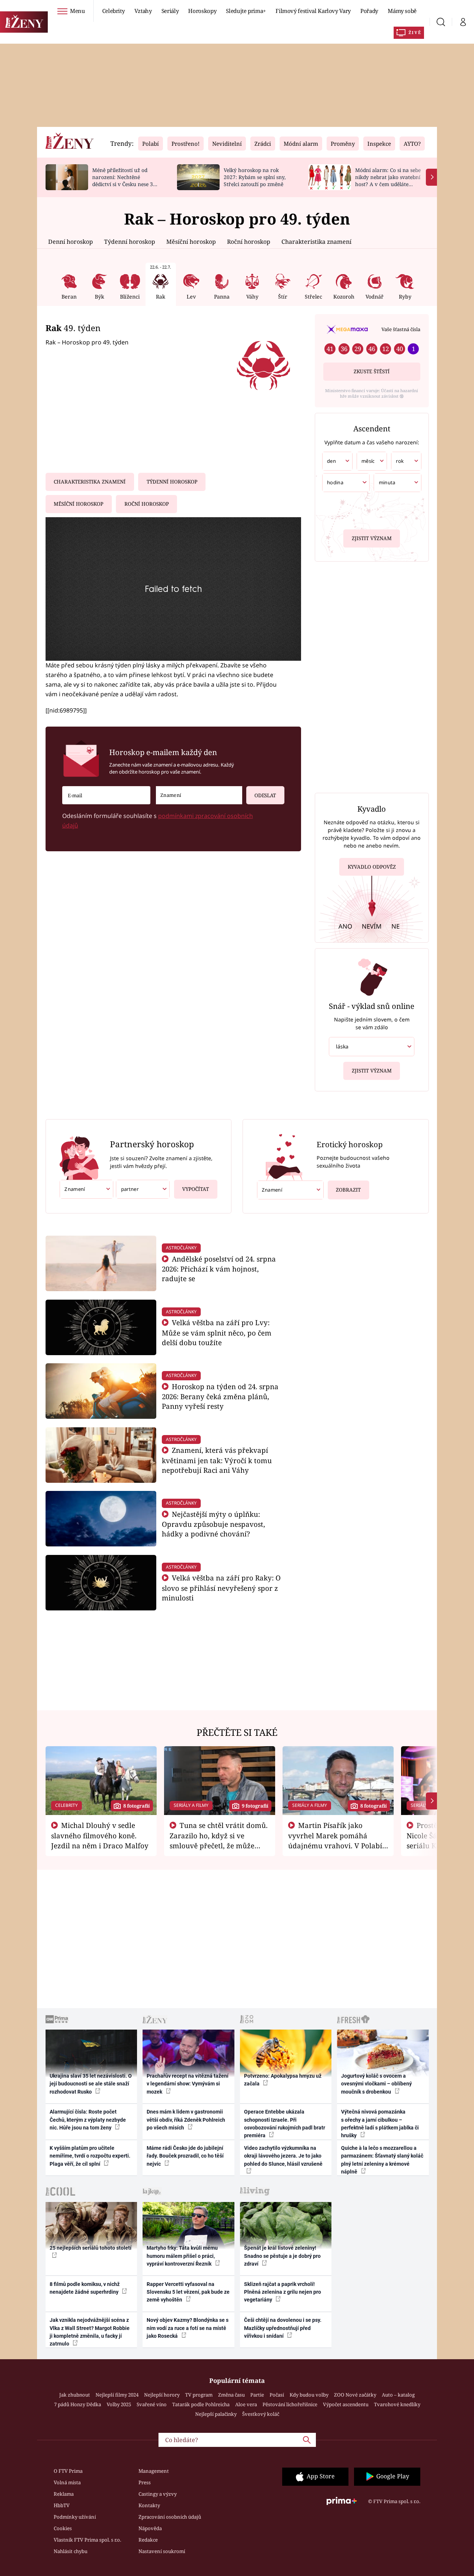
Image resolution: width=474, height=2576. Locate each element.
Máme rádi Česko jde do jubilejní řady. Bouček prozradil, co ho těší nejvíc (185, 2156)
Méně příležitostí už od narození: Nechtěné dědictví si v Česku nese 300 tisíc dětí (126, 180)
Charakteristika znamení (316, 242)
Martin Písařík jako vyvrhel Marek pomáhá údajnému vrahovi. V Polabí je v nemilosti (335, 1840)
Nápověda (150, 2528)
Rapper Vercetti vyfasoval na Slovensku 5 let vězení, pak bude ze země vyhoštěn (188, 2292)
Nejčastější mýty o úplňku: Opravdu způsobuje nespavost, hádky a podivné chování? (213, 1524)
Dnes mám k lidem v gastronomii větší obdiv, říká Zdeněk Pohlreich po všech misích (186, 2120)
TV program (199, 2395)
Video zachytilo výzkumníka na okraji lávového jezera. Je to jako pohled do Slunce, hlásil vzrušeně (283, 2156)
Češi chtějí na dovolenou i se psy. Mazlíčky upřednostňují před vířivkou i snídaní (283, 2328)
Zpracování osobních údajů (170, 2517)
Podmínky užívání (75, 2517)
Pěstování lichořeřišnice (290, 2404)
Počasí (277, 2395)
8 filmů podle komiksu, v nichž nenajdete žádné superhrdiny (85, 2288)
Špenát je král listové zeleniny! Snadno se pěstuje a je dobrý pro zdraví (282, 2256)
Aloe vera (246, 2404)
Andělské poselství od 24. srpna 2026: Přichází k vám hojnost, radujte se (219, 1269)
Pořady (369, 11)
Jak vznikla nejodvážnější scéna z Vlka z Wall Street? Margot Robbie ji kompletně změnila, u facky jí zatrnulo (90, 2332)
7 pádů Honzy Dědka (78, 2404)
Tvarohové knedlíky (397, 2404)
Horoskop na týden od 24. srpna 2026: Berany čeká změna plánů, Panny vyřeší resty (220, 1396)
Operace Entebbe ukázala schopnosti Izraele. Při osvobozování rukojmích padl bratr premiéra (285, 2124)
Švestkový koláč (261, 2414)
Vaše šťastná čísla (401, 329)
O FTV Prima (68, 2471)
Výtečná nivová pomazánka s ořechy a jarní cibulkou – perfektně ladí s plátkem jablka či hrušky (380, 2124)
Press (145, 2482)
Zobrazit (348, 1190)
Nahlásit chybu (71, 2551)
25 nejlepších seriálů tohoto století (91, 2248)
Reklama (64, 2494)
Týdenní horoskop (130, 242)
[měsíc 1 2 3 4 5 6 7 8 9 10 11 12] (372, 461)
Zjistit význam (372, 538)
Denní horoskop (71, 242)
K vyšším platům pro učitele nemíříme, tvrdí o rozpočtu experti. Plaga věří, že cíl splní (90, 2156)
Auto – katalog (398, 2395)
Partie (257, 2395)
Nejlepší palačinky (216, 2414)
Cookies (63, 2528)
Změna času (231, 2395)
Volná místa (67, 2482)
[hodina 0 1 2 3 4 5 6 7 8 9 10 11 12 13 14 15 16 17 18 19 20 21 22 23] (346, 483)
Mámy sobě (402, 11)
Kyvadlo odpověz (372, 867)
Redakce (148, 2540)
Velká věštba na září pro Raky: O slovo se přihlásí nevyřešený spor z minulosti (221, 1588)
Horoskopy (202, 11)
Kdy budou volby (309, 2395)
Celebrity (114, 11)
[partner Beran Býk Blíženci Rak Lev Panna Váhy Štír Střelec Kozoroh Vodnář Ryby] (143, 1189)
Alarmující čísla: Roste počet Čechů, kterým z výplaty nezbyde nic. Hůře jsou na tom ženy (88, 2120)
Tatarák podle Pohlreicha (201, 2404)
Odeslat (265, 795)
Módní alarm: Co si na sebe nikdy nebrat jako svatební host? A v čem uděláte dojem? (388, 180)
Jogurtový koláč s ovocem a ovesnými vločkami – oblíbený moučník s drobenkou (376, 2084)
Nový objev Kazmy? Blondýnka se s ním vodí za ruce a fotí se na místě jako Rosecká (188, 2328)
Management (154, 2471)
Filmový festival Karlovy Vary (313, 11)
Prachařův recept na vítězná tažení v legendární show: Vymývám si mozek (188, 2084)
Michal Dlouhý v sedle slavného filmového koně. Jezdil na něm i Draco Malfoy (100, 1835)
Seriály (170, 11)
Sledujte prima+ (246, 11)
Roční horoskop (249, 242)
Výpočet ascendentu (346, 2404)
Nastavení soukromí (162, 2551)
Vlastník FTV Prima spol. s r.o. (87, 2540)
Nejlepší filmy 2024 (117, 2395)
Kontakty (149, 2505)
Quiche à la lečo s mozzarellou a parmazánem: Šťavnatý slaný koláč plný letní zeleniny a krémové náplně (382, 2160)
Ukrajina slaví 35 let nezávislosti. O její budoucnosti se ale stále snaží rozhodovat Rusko (91, 2084)
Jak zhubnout (75, 2395)
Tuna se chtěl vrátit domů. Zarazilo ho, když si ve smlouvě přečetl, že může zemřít (219, 1840)
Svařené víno (152, 2404)
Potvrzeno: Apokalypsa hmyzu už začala (283, 2080)
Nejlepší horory (162, 2395)
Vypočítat (196, 1189)
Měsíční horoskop (191, 242)
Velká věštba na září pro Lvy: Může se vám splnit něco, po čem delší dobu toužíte (217, 1332)
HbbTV (62, 2505)
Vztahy (143, 11)
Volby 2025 (119, 2404)
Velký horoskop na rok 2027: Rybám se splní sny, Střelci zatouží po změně (255, 177)
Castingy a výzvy (158, 2494)
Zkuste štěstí (372, 371)
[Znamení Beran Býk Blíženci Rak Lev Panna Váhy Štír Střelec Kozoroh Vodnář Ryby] (199, 795)
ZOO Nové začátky (355, 2395)
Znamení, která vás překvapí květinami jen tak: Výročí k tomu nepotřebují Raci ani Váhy (217, 1460)
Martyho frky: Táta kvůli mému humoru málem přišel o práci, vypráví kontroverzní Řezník (182, 2256)
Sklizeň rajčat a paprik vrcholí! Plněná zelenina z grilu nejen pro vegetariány (283, 2292)
